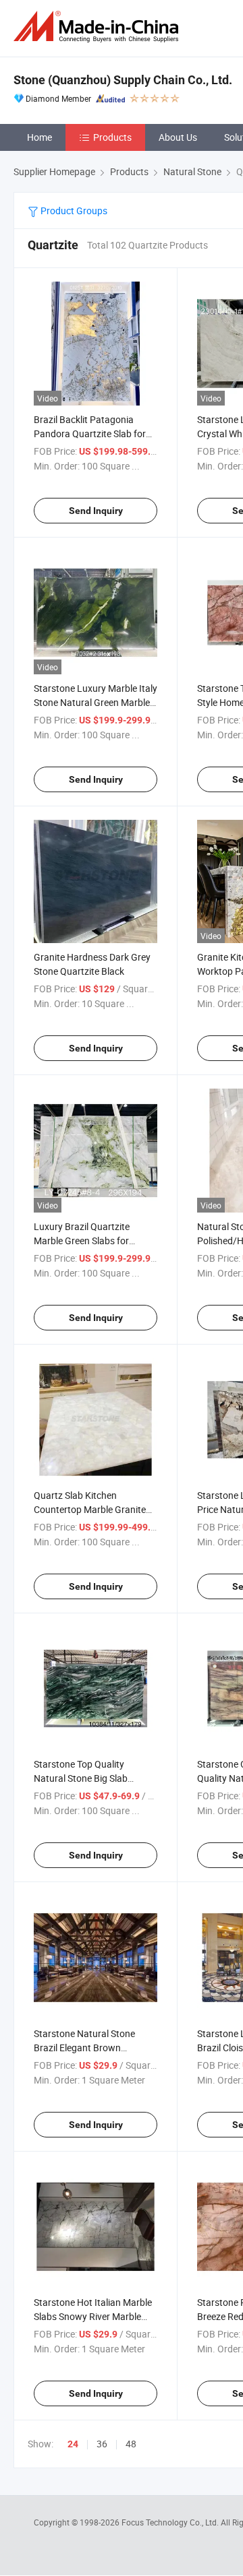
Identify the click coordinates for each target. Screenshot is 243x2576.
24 (73, 2444)
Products (112, 137)
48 (131, 2444)
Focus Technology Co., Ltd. (171, 2522)
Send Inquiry (96, 511)
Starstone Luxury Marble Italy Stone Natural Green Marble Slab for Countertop (96, 702)
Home (39, 137)
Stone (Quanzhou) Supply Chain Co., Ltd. (123, 80)
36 (102, 2444)
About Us (178, 137)
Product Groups (73, 211)
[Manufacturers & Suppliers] (99, 27)
